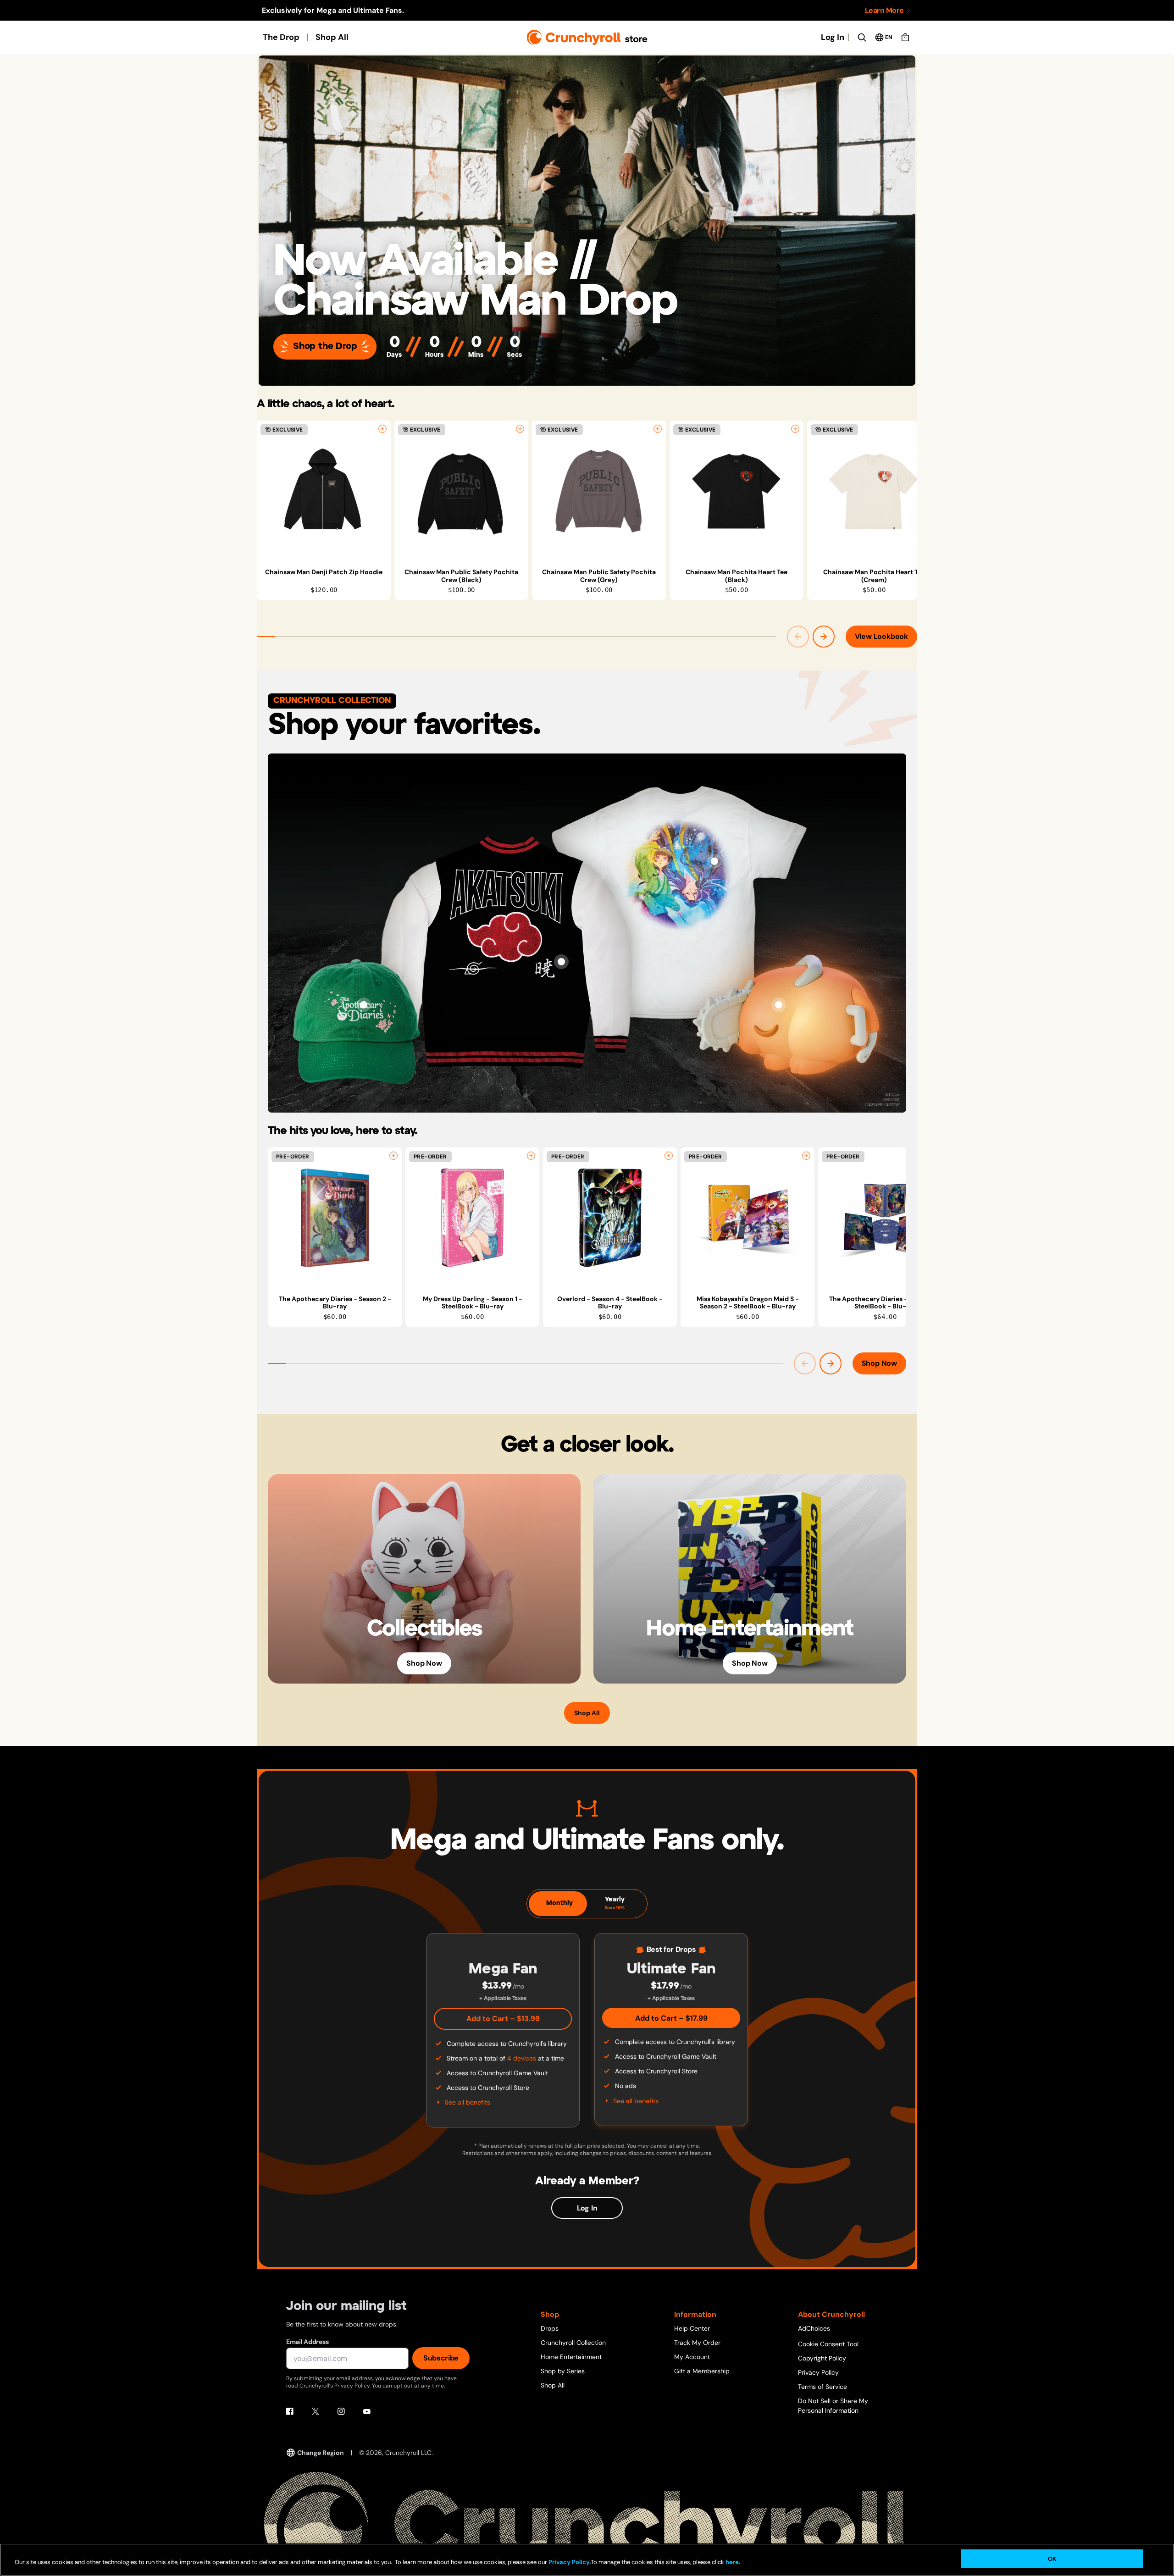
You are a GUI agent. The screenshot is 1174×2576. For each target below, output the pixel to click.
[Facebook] (290, 2411)
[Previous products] (798, 637)
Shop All (332, 37)
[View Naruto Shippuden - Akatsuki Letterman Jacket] (561, 962)
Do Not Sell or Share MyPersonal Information (833, 2406)
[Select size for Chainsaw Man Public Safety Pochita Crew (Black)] (520, 429)
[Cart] (905, 37)
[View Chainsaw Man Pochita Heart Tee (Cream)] (874, 491)
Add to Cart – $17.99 (671, 2018)
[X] (316, 2411)
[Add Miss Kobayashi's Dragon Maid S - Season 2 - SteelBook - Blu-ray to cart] (806, 1156)
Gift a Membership (702, 2371)
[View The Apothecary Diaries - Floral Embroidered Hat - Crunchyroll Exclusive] (364, 1005)
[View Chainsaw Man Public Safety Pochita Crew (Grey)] (599, 491)
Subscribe (441, 2358)
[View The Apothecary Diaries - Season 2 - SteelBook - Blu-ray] (885, 1218)
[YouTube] (367, 2411)
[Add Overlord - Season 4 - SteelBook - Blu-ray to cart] (669, 1156)
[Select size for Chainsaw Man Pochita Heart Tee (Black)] (795, 429)
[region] (587, 510)
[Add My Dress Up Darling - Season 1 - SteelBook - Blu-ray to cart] (531, 1156)
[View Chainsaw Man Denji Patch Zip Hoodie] (324, 491)
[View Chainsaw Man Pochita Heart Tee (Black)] (737, 491)
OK (1052, 2559)
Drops (550, 2328)
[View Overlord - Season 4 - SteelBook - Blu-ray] (610, 1218)
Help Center (692, 2328)
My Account (692, 2357)
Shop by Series (563, 2371)
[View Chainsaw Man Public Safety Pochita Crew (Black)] (461, 491)
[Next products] (824, 637)
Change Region (321, 2453)
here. (732, 2562)
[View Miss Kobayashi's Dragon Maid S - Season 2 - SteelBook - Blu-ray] (748, 1218)
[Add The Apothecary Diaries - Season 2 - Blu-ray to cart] (393, 1156)
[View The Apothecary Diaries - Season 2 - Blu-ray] (335, 1218)
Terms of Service (822, 2387)
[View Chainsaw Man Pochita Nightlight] (779, 1005)
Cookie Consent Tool (828, 2344)
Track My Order (697, 2343)
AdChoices (814, 2328)
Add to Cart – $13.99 (503, 2019)
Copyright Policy (822, 2358)
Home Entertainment (571, 2357)
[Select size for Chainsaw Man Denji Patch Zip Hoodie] (382, 429)
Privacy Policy (818, 2372)
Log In (833, 37)
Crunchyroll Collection (573, 2343)
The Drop (281, 37)
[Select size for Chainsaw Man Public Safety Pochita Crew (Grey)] (658, 429)
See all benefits (468, 2102)
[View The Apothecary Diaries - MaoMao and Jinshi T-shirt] (714, 861)
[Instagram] (341, 2411)
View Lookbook (881, 636)
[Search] (862, 37)
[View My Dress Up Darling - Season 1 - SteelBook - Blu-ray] (472, 1218)
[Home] (587, 37)
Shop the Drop (325, 346)
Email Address (307, 2342)
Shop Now (879, 1363)
